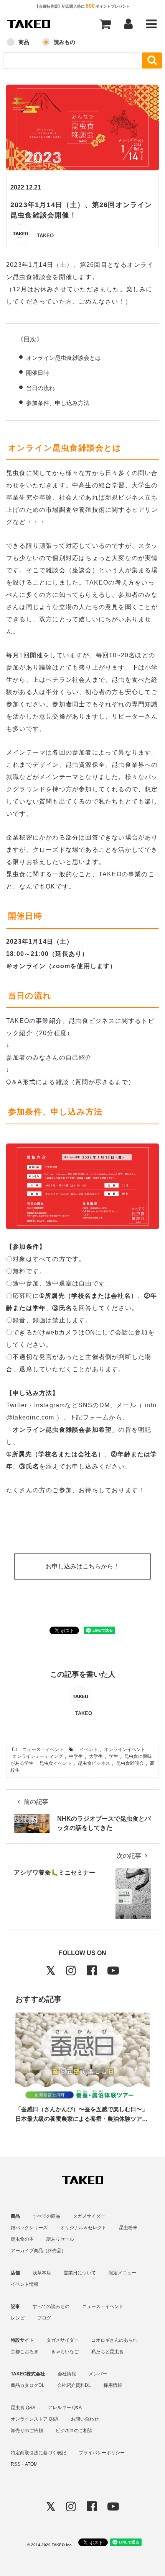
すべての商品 (46, 2216)
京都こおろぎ (25, 2352)
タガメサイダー (89, 2216)
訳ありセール (60, 2239)
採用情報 (113, 2385)
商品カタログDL (28, 2385)
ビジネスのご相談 (74, 2431)
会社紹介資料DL (74, 2385)
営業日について (80, 2273)
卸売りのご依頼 (27, 2431)
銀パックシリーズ (29, 2228)
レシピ (18, 2318)
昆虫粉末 (128, 2228)
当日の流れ (40, 388)
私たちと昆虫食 (107, 2352)
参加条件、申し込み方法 (58, 403)
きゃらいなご (65, 2352)
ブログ (44, 2318)
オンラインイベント (125, 1749)
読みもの (64, 42)
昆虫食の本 (22, 2239)
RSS (16, 2464)
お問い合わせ (85, 2419)
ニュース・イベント (43, 1749)
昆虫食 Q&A (23, 2408)
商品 (24, 42)
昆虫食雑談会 (130, 1763)
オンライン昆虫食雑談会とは (64, 358)
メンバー (98, 2374)
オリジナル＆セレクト (83, 2228)
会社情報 (67, 2374)
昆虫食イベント (56, 1763)
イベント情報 (25, 2284)
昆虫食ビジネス (94, 1763)
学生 (114, 1756)
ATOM (31, 2464)
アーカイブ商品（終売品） (38, 2251)
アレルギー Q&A (65, 2408)
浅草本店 (42, 2273)
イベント (89, 1749)
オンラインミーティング (38, 1756)
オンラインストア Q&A (35, 2419)
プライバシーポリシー (102, 2453)
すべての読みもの (51, 2306)
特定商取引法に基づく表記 (38, 2453)
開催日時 (38, 373)
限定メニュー (122, 2273)
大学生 (96, 1756)
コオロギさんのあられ (114, 2340)
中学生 (76, 1756)
